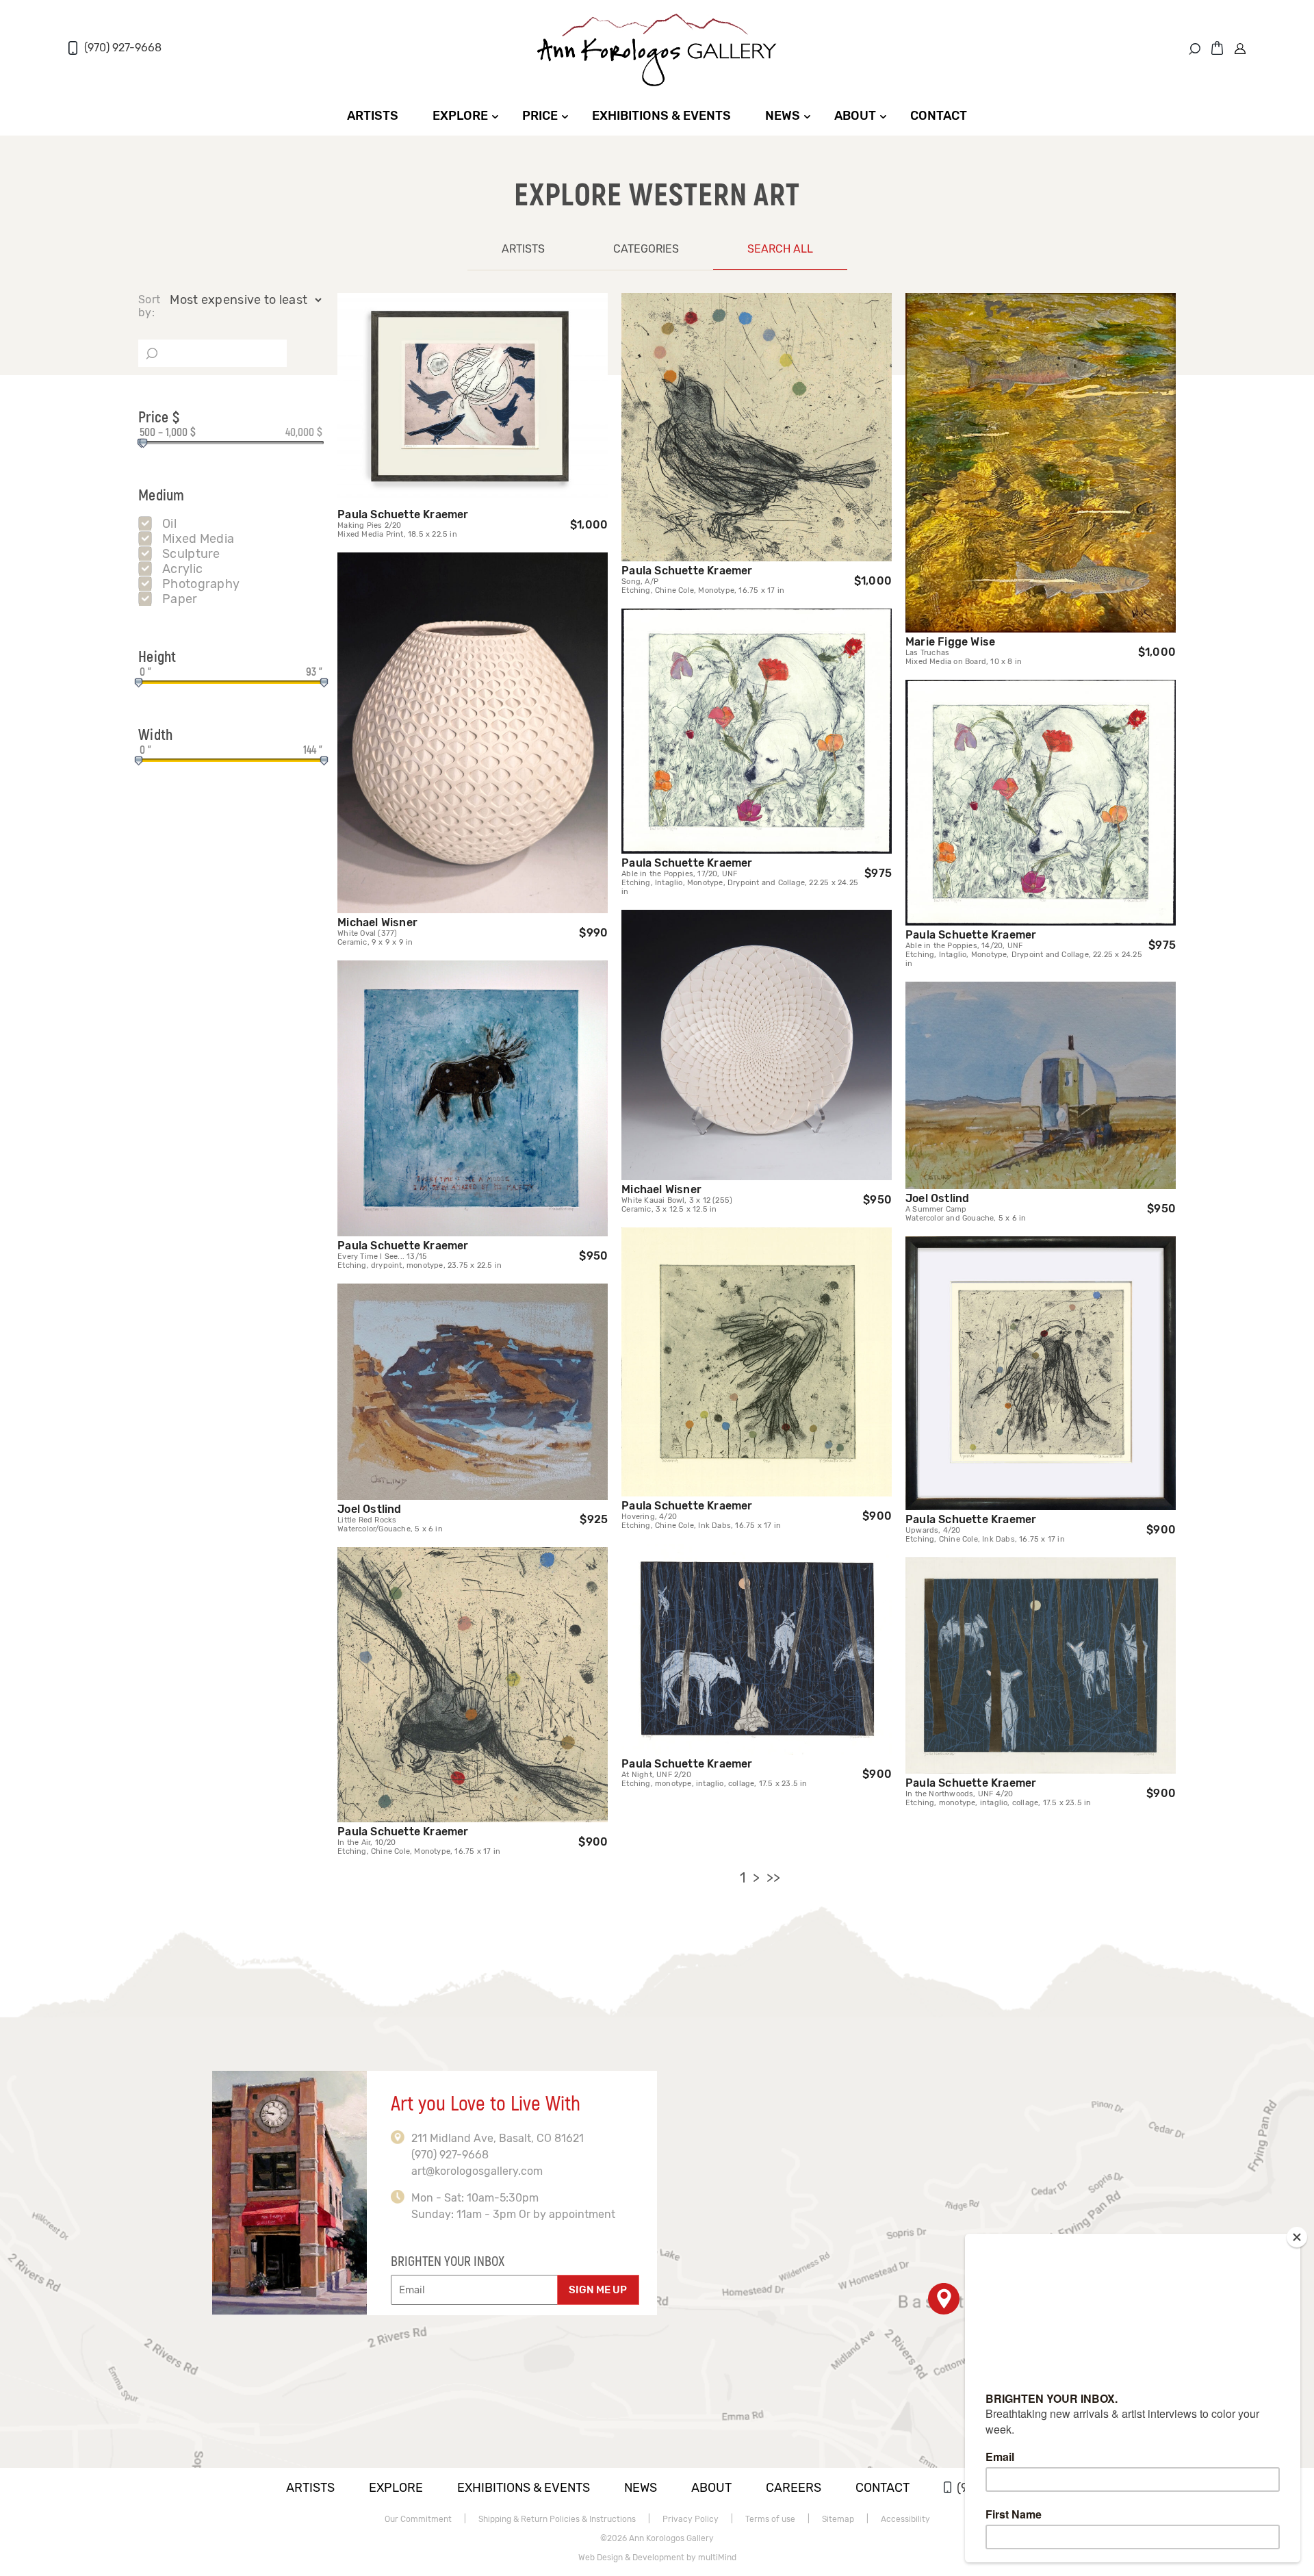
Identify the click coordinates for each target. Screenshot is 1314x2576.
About (855, 116)
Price (540, 116)
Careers (794, 2488)
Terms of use (770, 2519)
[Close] (1297, 2237)
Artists (373, 116)
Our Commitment (418, 2519)
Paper (180, 599)
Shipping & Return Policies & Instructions (557, 2519)
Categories (646, 249)
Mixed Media (198, 539)
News (783, 116)
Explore (460, 116)
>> (773, 1878)
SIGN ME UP (598, 2290)
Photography (201, 584)
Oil (169, 524)
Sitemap (838, 2519)
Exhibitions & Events (661, 116)
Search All (780, 249)
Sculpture (191, 554)
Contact (939, 116)
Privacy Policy (691, 2519)
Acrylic (182, 569)
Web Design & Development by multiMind (657, 2558)
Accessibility (905, 2519)
